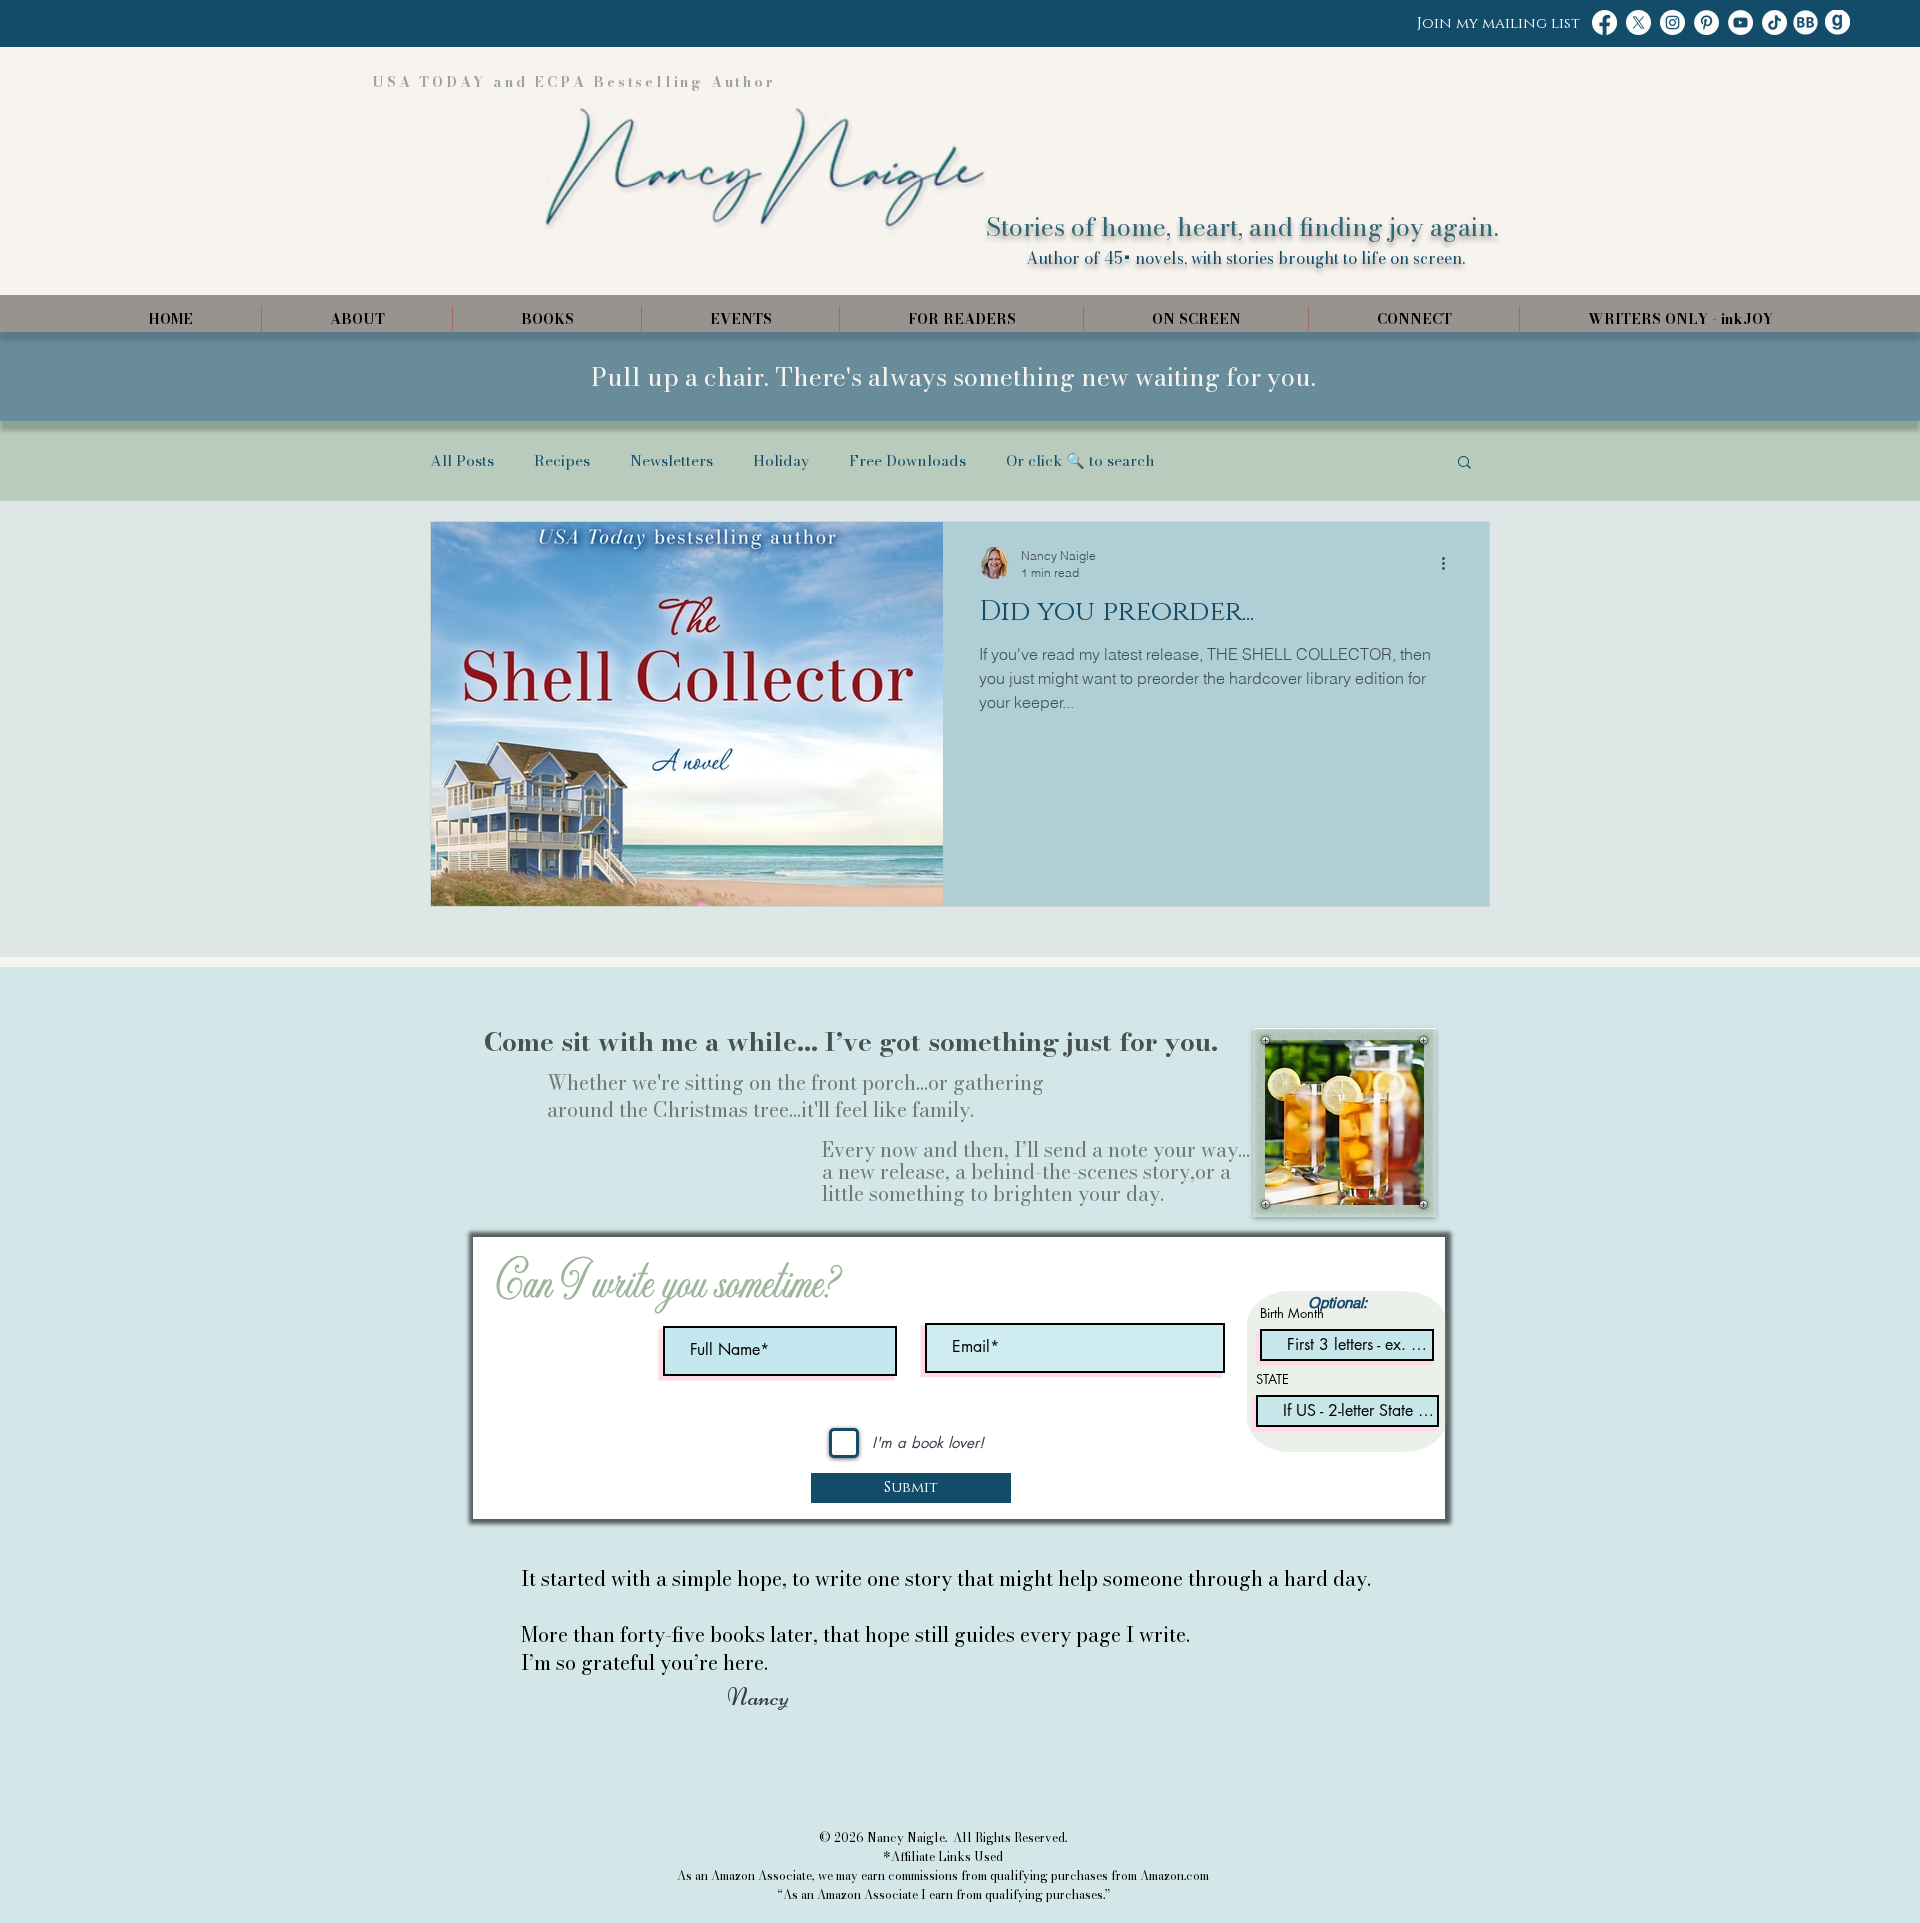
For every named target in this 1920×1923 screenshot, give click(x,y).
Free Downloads (907, 461)
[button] (1464, 463)
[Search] (1429, 167)
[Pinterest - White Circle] (1706, 22)
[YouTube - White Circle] (1740, 22)
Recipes (562, 461)
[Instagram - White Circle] (1672, 22)
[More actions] (1450, 563)
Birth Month (1292, 1313)
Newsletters (671, 461)
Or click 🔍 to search (1080, 461)
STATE (1272, 1379)
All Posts (462, 461)
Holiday (781, 461)
